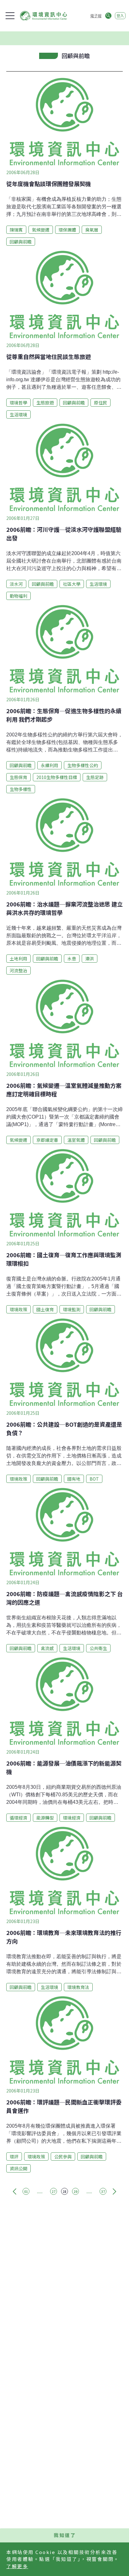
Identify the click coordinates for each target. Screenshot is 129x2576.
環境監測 (72, 1309)
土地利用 (18, 959)
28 (64, 2191)
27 (54, 2191)
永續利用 (49, 765)
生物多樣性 (21, 789)
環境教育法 (78, 1987)
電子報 (96, 16)
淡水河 (16, 584)
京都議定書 (47, 1140)
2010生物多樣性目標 (57, 777)
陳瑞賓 (16, 230)
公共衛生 (98, 1648)
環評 (14, 2156)
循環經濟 (18, 1818)
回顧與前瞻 (21, 242)
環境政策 (18, 1309)
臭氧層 (92, 230)
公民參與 (63, 2156)
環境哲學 (18, 403)
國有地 (74, 1479)
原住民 (101, 403)
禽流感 (47, 1648)
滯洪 (90, 959)
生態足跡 (95, 777)
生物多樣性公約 (83, 765)
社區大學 (72, 584)
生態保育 (18, 777)
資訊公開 (18, 2168)
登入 (120, 16)
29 (75, 2191)
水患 (72, 959)
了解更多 (17, 2566)
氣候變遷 (41, 230)
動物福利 (18, 596)
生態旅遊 (45, 403)
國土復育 (45, 1309)
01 (26, 2191)
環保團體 (67, 230)
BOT (94, 1479)
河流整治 (18, 970)
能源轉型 (45, 1818)
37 (103, 2191)
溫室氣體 (76, 1140)
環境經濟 (72, 1818)
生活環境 (18, 414)
